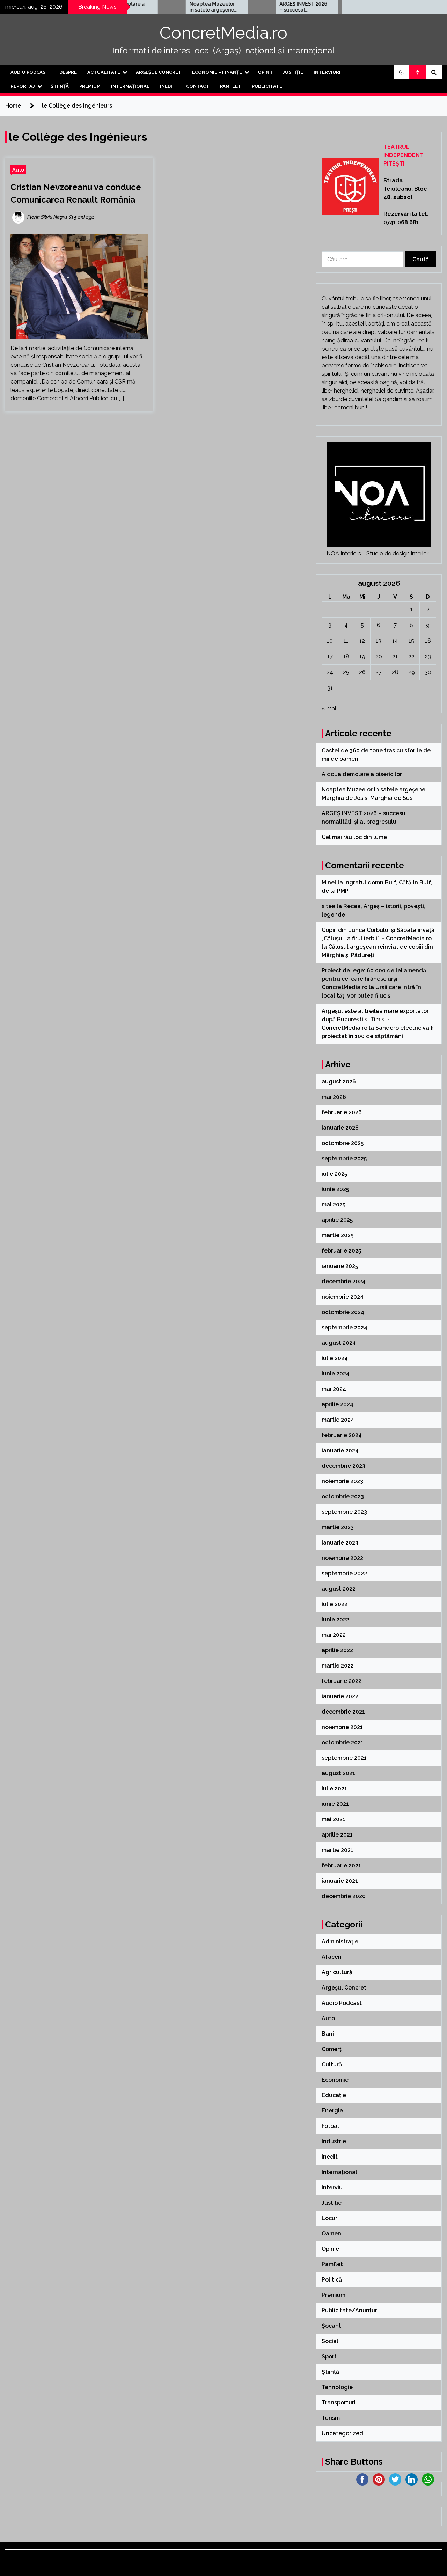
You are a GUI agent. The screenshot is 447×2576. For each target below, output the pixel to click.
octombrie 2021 (343, 1742)
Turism (331, 2418)
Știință (60, 86)
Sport (329, 2356)
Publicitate (267, 86)
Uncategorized (342, 2433)
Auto (18, 170)
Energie (332, 2111)
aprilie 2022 (337, 1650)
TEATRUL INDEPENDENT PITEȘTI (404, 155)
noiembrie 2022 (342, 1558)
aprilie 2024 (338, 1404)
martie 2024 (338, 1420)
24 (330, 672)
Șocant (331, 2326)
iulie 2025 (334, 1174)
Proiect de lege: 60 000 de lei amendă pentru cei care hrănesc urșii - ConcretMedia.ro (374, 979)
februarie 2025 (341, 1251)
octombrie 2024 (343, 1312)
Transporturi (339, 2403)
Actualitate (104, 72)
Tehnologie (337, 2387)
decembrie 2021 (343, 1712)
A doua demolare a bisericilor (362, 774)
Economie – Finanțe (217, 72)
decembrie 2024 (344, 1281)
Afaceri (332, 1957)
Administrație (340, 1942)
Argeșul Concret (159, 72)
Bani (328, 2034)
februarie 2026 (342, 1112)
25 (346, 672)
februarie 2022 (342, 1681)
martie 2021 (338, 1850)
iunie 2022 (335, 1619)
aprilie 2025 (337, 1220)
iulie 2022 (335, 1604)
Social (330, 2341)
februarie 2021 (341, 1865)
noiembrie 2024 (343, 1297)
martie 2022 (338, 1666)
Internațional (130, 86)
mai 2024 (334, 1389)
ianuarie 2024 (340, 1450)
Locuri (330, 2218)
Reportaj (23, 86)
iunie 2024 (336, 1374)
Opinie (330, 2249)
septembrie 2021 (344, 1758)
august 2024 (339, 1343)
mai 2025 (334, 1205)
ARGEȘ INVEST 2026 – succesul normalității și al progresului (268, 7)
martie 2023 (338, 1527)
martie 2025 (338, 1235)
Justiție (293, 72)
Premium (90, 86)
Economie (335, 2080)
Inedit (168, 86)
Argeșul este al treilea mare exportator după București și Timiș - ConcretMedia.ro (375, 1019)
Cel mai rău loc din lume (355, 837)
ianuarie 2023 (340, 1543)
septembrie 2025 (344, 1158)
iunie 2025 (335, 1189)
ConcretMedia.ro (223, 33)
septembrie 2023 (344, 1512)
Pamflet (231, 86)
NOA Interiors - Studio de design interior (378, 553)
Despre (68, 72)
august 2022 (339, 1589)
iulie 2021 (334, 1789)
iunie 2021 (335, 1804)
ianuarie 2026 (340, 1128)
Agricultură (337, 1972)
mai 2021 (334, 1819)
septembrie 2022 (344, 1573)
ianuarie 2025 (340, 1266)
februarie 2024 (342, 1435)
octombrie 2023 (343, 1497)
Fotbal (330, 2126)
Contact (198, 86)
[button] (402, 72)
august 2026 (339, 1082)
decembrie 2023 (343, 1466)
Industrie (334, 2141)
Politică (332, 2280)
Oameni (332, 2234)
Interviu (332, 2187)
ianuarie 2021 (340, 1881)
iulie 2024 (335, 1358)
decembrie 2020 (344, 1896)
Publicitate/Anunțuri (350, 2310)
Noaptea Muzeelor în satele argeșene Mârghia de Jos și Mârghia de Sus (176, 7)
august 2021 (338, 1773)
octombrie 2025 (343, 1143)
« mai (329, 709)
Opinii (265, 72)
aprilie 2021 (337, 1835)
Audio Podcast (30, 72)
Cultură (332, 2064)
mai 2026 (334, 1097)
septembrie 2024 (345, 1327)
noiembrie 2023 (342, 1481)
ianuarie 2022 (340, 1696)
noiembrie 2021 (342, 1727)
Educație (334, 2095)
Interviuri (327, 72)
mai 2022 (334, 1635)
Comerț (332, 2049)
